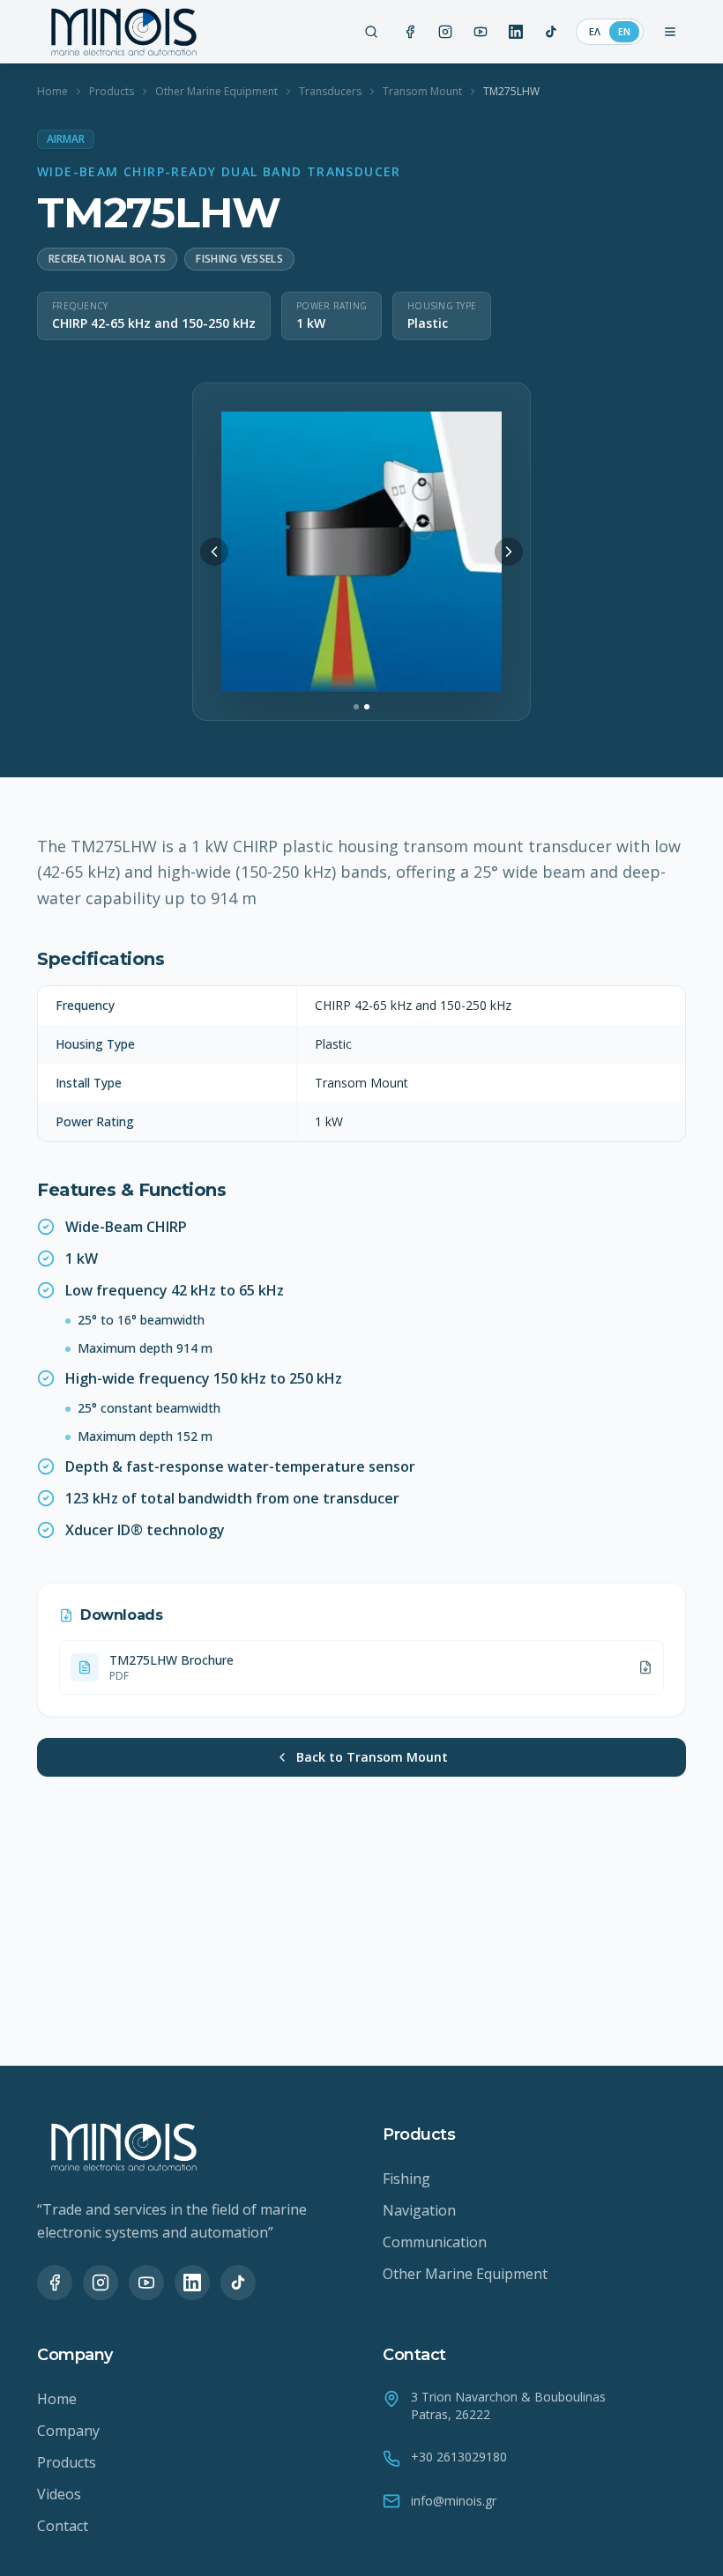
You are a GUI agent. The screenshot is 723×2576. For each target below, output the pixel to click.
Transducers (330, 92)
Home (52, 92)
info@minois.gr (454, 2501)
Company (68, 2431)
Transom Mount (422, 92)
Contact (63, 2526)
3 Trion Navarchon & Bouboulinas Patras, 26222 (508, 2405)
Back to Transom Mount (372, 1757)
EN (624, 31)
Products (112, 92)
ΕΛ (595, 31)
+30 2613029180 (459, 2457)
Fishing (406, 2179)
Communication (435, 2242)
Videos (59, 2494)
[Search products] (371, 32)
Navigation (419, 2210)
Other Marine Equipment (216, 92)
